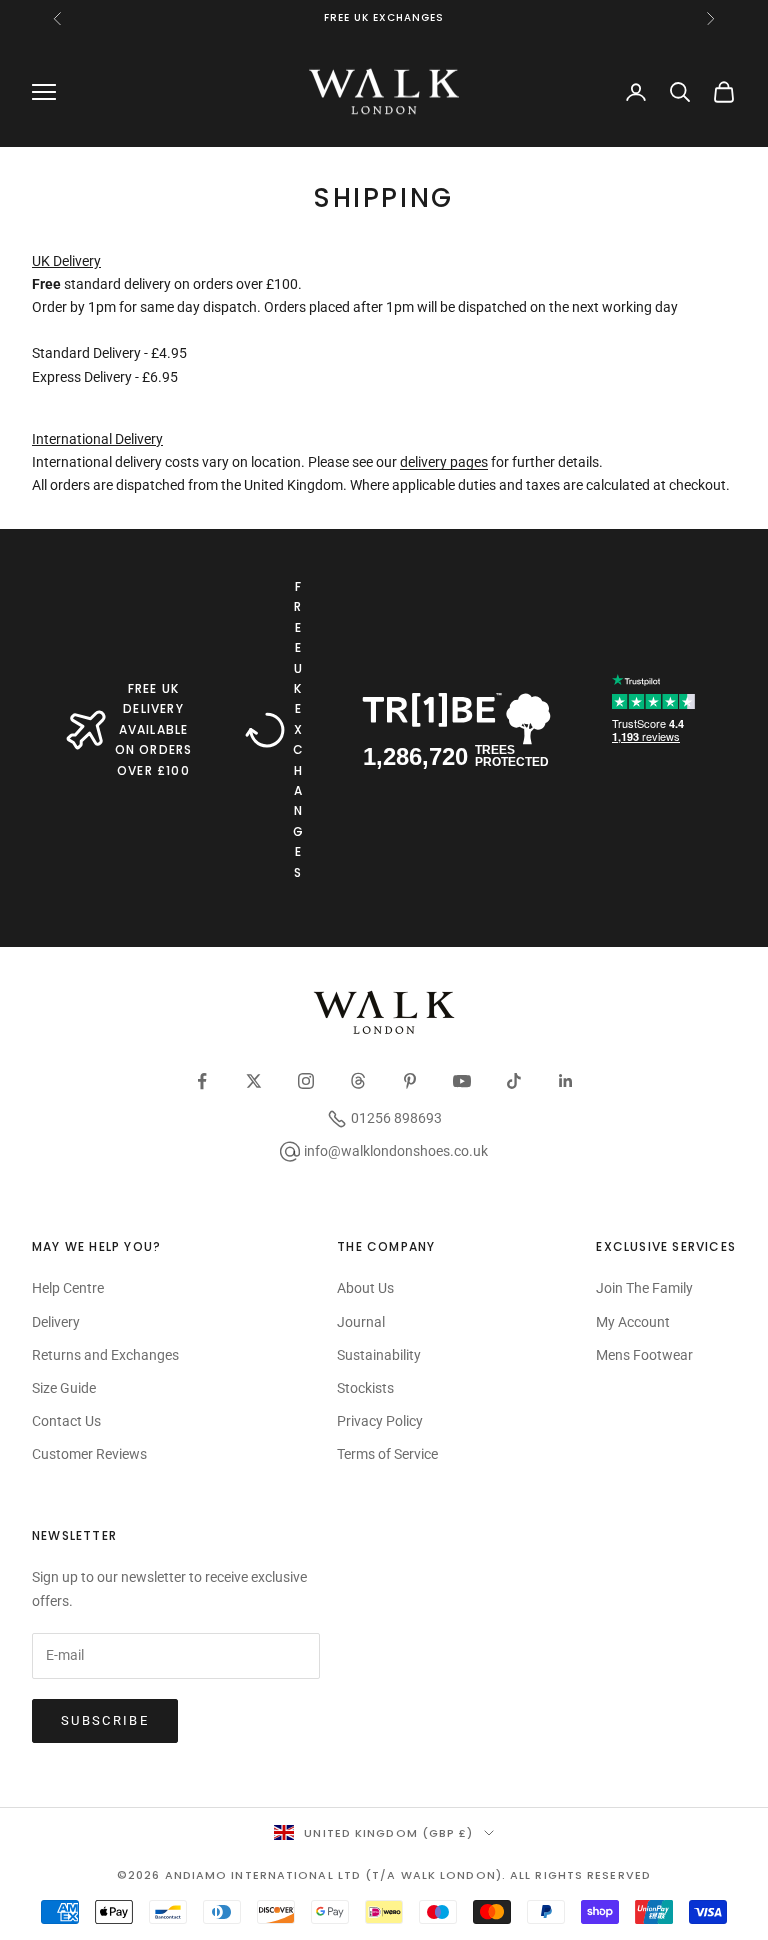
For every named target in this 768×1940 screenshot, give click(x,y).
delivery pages (444, 462)
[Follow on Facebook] (202, 1081)
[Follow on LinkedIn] (566, 1081)
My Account (633, 1322)
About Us (365, 1288)
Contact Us (66, 1421)
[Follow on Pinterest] (410, 1081)
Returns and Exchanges (105, 1355)
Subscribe (105, 1720)
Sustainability (379, 1355)
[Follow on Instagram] (306, 1081)
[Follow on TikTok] (514, 1081)
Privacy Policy (380, 1421)
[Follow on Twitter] (254, 1081)
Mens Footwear (644, 1355)
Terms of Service (387, 1454)
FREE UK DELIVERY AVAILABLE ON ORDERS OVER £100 (154, 729)
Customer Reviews (89, 1454)
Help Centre (68, 1288)
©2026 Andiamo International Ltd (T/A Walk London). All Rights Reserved (384, 1875)
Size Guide (64, 1388)
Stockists (365, 1388)
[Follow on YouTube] (462, 1081)
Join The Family (644, 1288)
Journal (361, 1322)
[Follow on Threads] (358, 1081)
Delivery (56, 1322)
